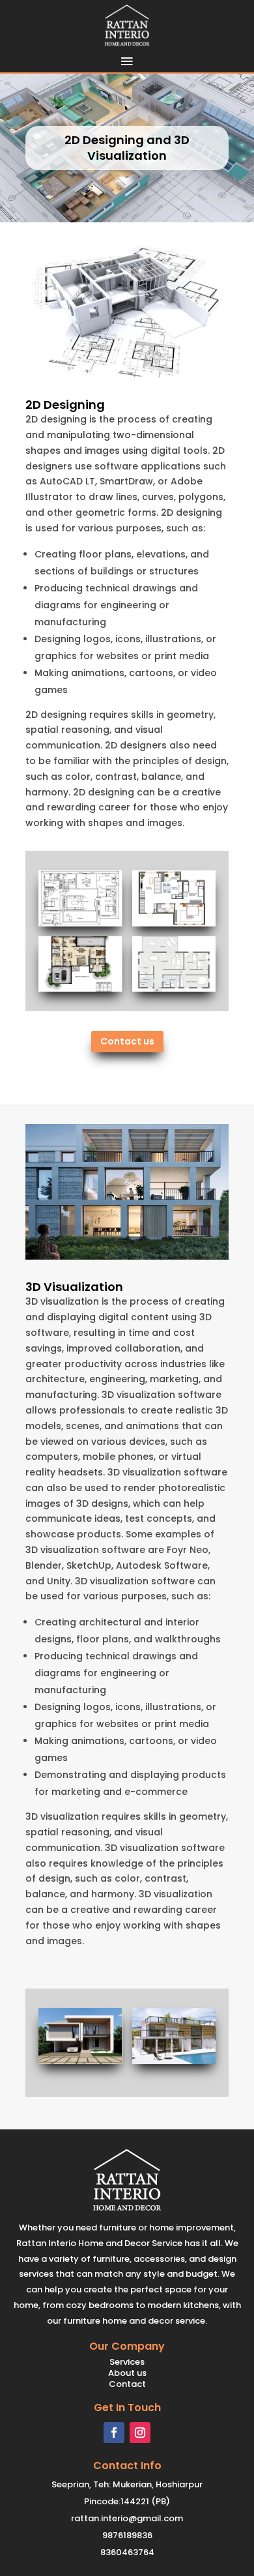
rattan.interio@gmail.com (127, 2518)
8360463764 (127, 2552)
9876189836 (127, 2535)
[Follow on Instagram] (140, 2433)
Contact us (127, 1041)
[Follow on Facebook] (114, 2433)
